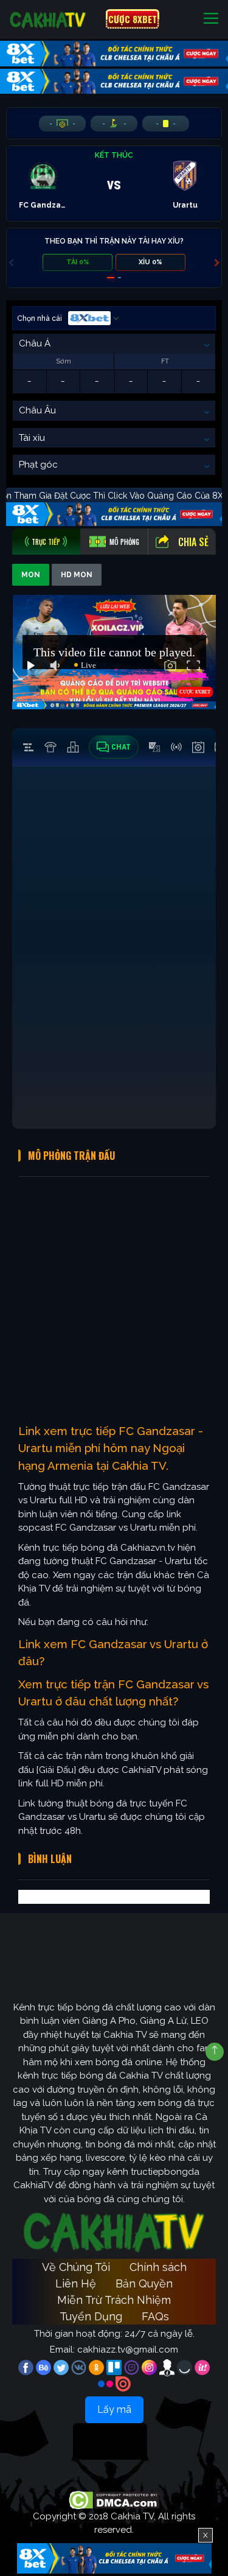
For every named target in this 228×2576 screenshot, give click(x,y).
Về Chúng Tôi (76, 2267)
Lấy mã (114, 2409)
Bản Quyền (144, 2283)
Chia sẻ (193, 542)
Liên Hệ (76, 2283)
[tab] (46, 542)
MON (31, 575)
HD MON (77, 575)
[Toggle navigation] (211, 19)
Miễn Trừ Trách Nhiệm (114, 2300)
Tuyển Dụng (91, 2316)
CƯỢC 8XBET (133, 19)
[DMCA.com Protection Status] (114, 2499)
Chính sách (158, 2267)
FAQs (155, 2316)
